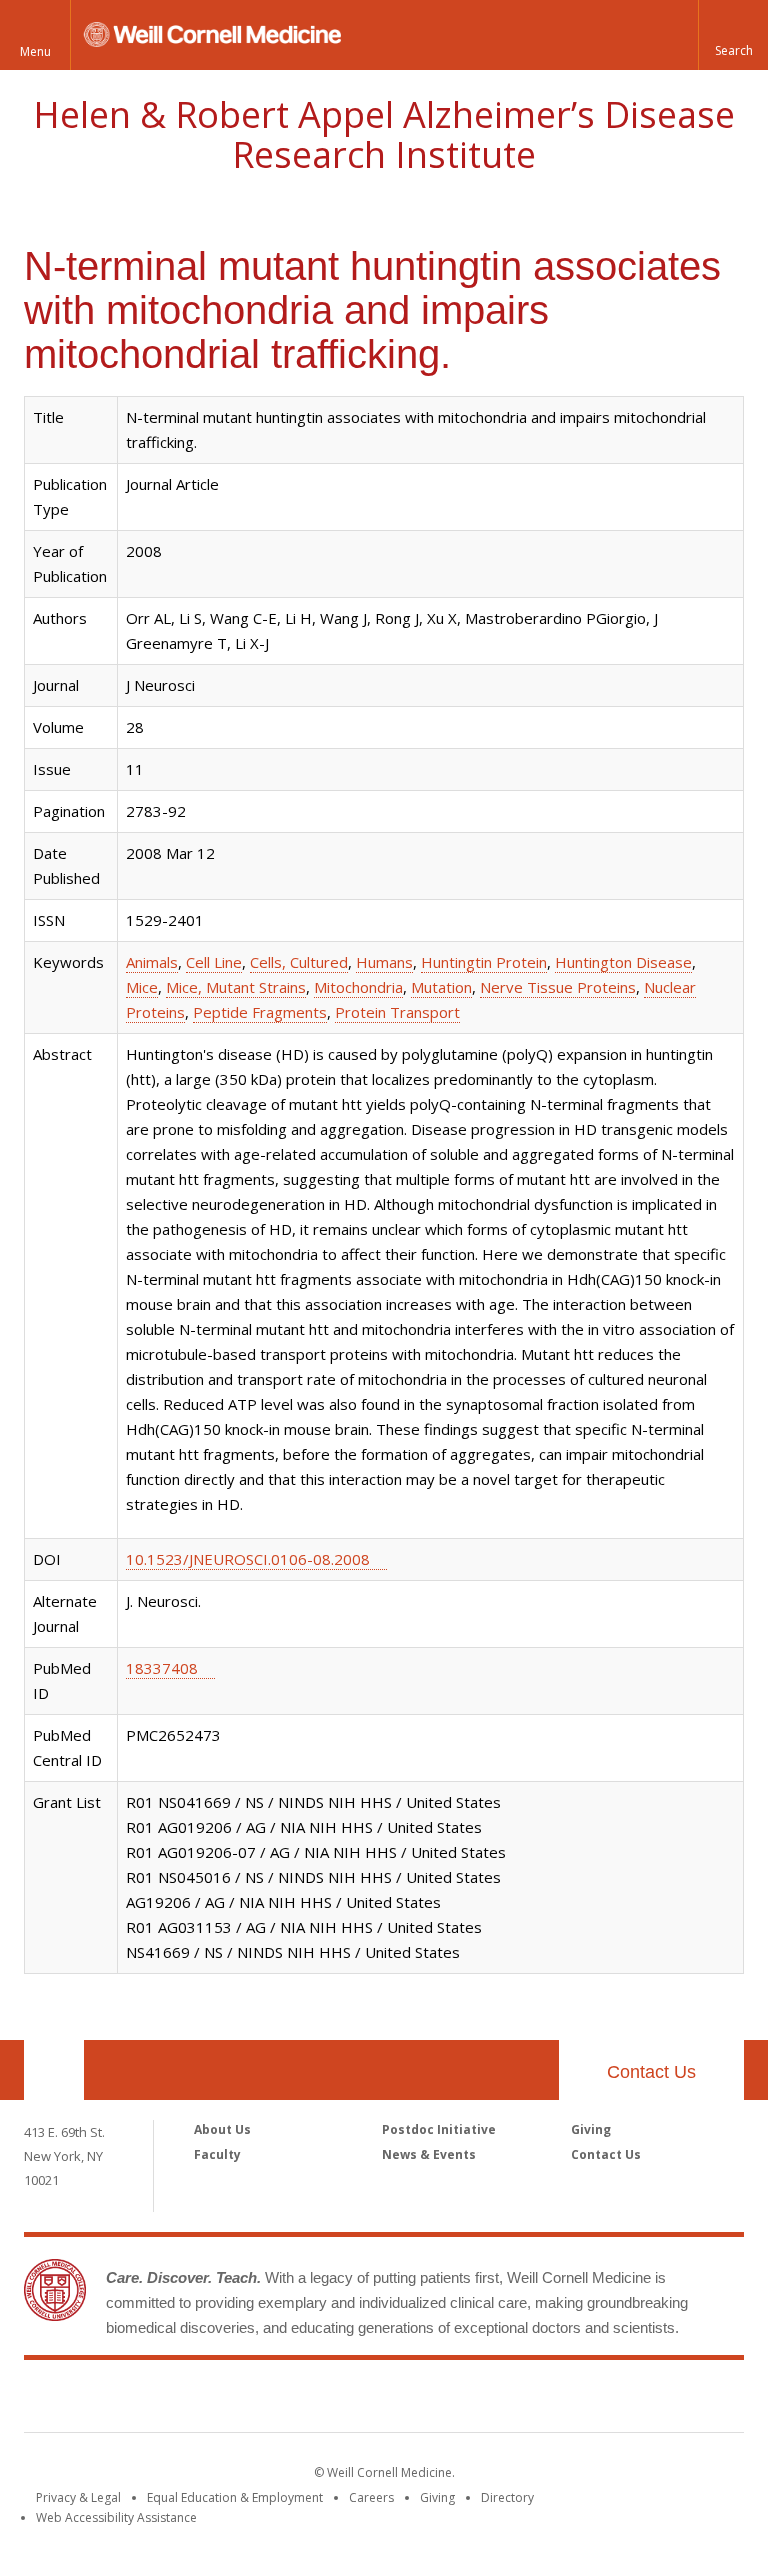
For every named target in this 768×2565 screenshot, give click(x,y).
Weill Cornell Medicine (384, 2400)
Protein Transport (397, 1012)
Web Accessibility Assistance (116, 2517)
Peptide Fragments (260, 1012)
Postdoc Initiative (439, 2129)
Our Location (54, 2070)
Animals (152, 962)
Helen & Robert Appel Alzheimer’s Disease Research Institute (384, 134)
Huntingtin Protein (484, 962)
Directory (507, 2497)
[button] (733, 35)
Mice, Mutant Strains (236, 987)
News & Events (429, 2154)
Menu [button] (35, 51)
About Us (222, 2129)
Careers (371, 2497)
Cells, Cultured (299, 962)
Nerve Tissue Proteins (558, 987)
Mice (142, 987)
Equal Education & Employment (235, 2497)
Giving (591, 2129)
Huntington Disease (623, 962)
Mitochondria (358, 987)
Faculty (217, 2154)
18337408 (162, 1668)
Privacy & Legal (78, 2497)
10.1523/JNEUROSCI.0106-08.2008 (248, 1559)
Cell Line (214, 962)
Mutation (441, 987)
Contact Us (651, 2072)
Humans (384, 962)
